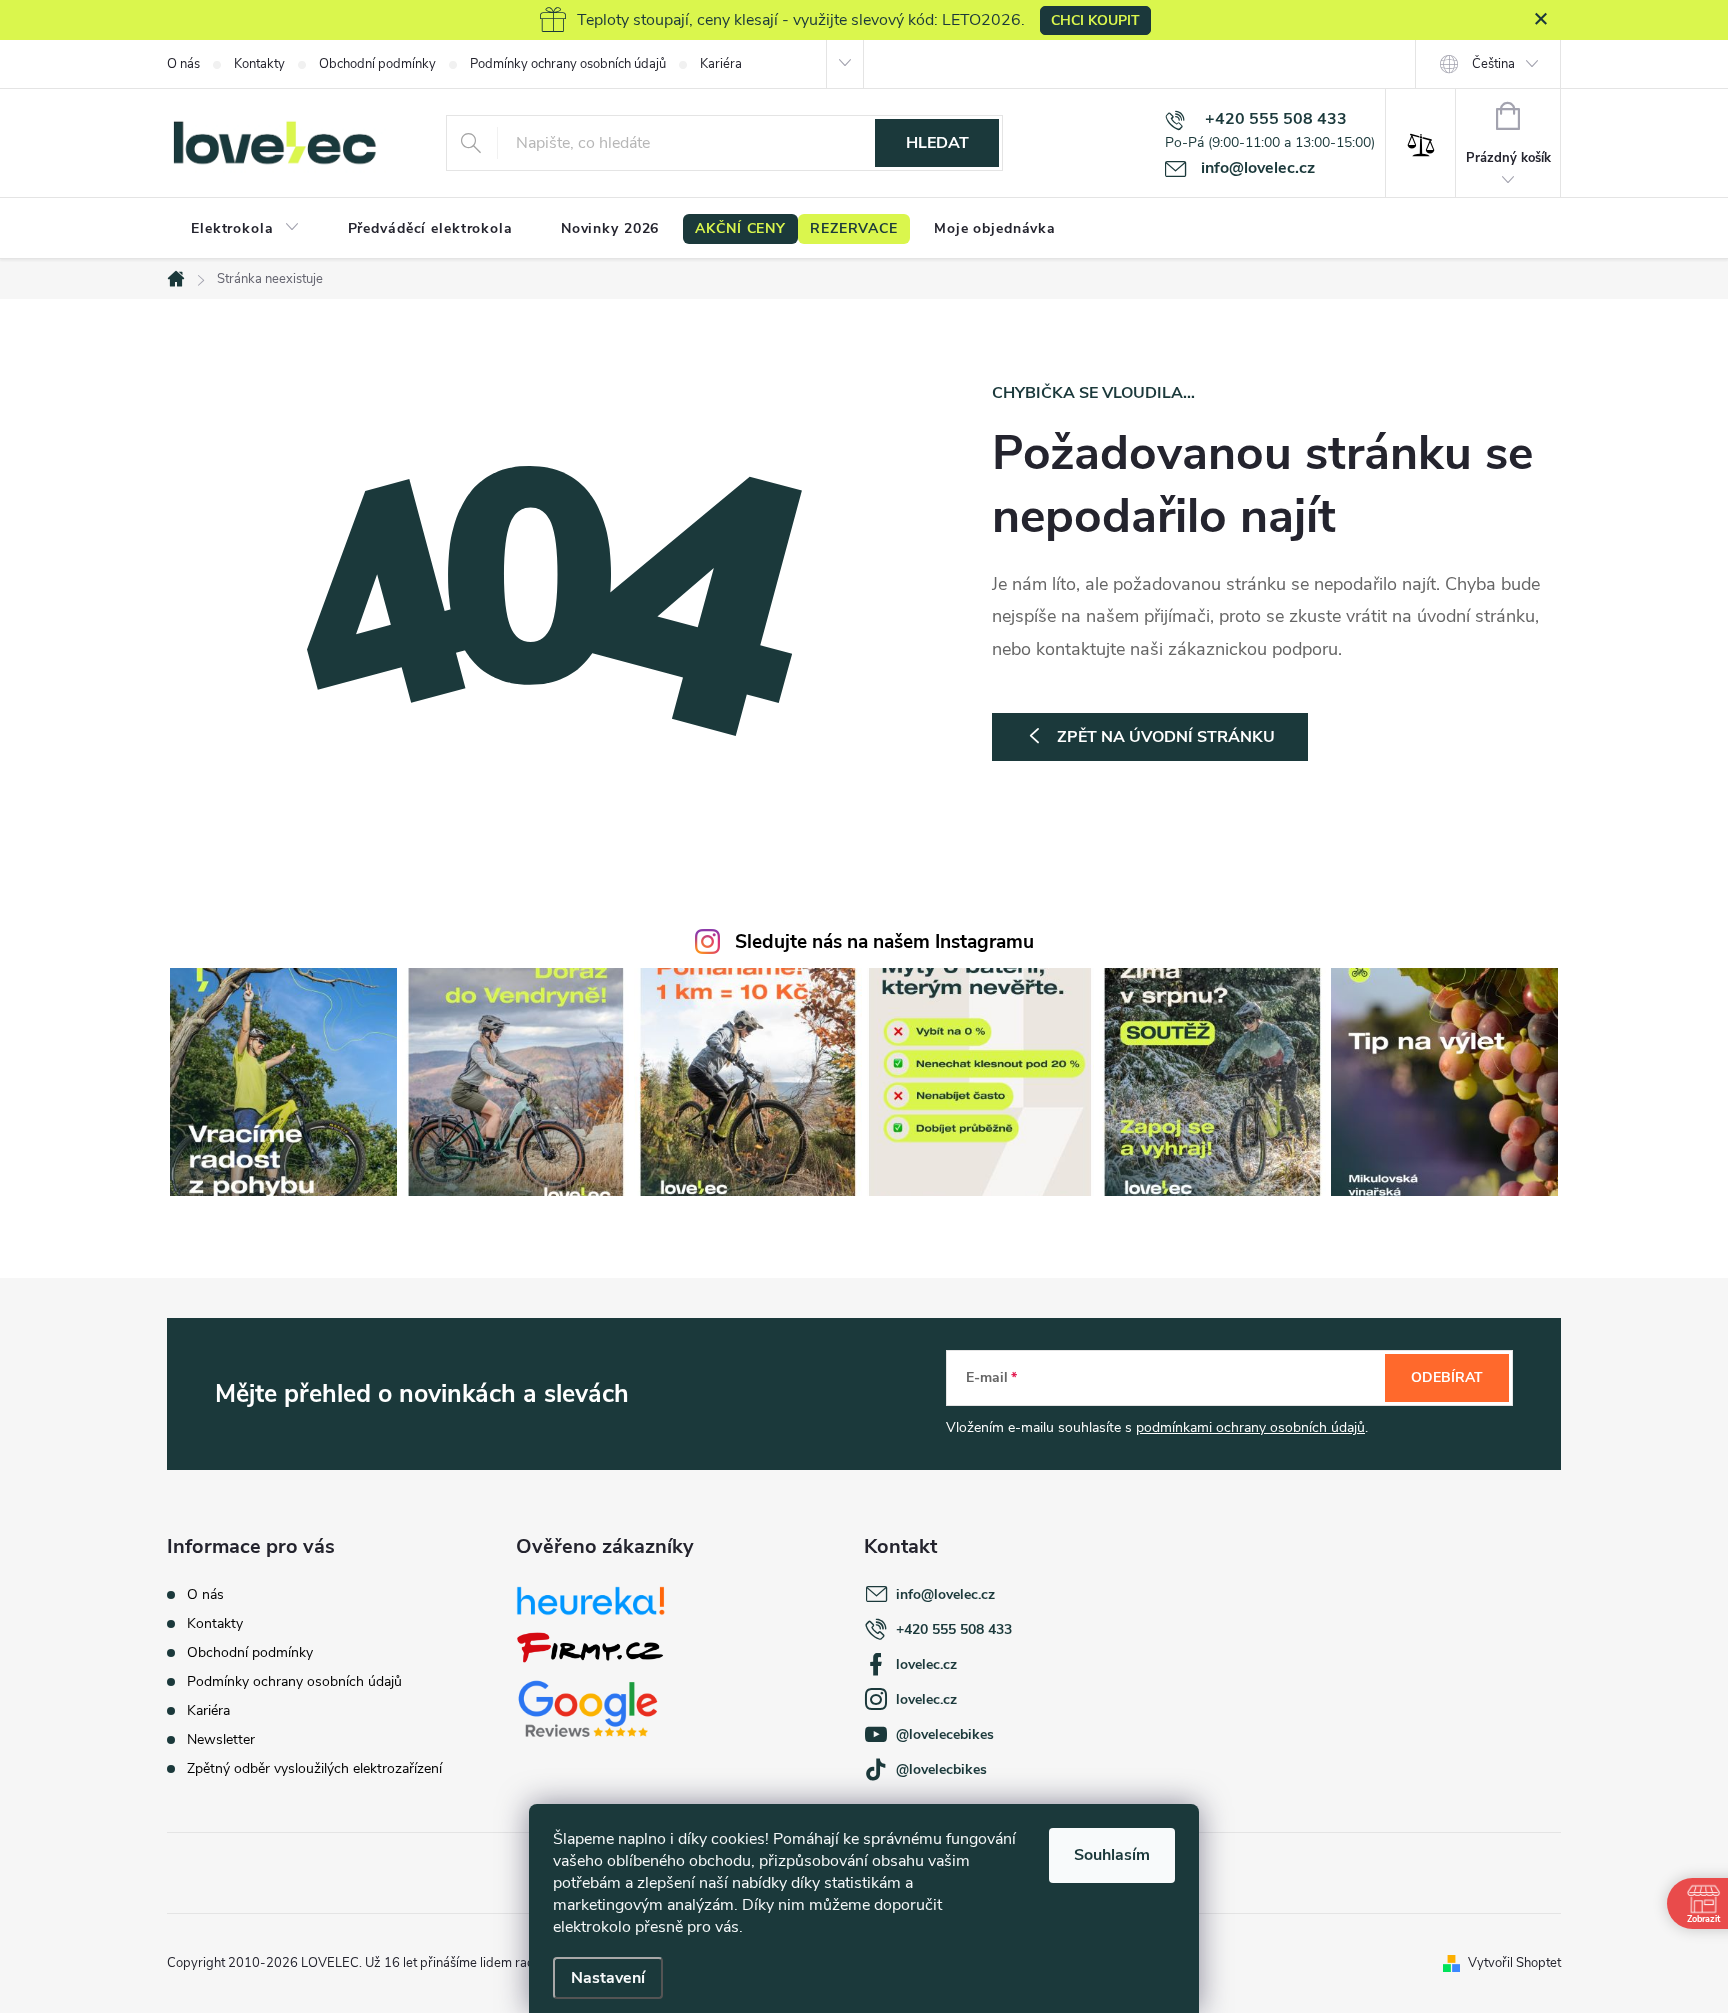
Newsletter (221, 1739)
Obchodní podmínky (377, 64)
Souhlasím (1112, 1855)
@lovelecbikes (941, 1769)
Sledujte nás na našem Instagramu (884, 942)
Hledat (937, 143)
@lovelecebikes (945, 1734)
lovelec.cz (926, 1664)
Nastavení (608, 1978)
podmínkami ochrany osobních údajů (1250, 1427)
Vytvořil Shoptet (1514, 1963)
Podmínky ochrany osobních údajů (568, 64)
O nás (183, 64)
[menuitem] (245, 229)
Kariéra (721, 64)
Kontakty (259, 64)
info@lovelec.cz (945, 1594)
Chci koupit (1095, 20)
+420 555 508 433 (954, 1629)
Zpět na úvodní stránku (1166, 737)
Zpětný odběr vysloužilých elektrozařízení (314, 1768)
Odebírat (1447, 1377)
